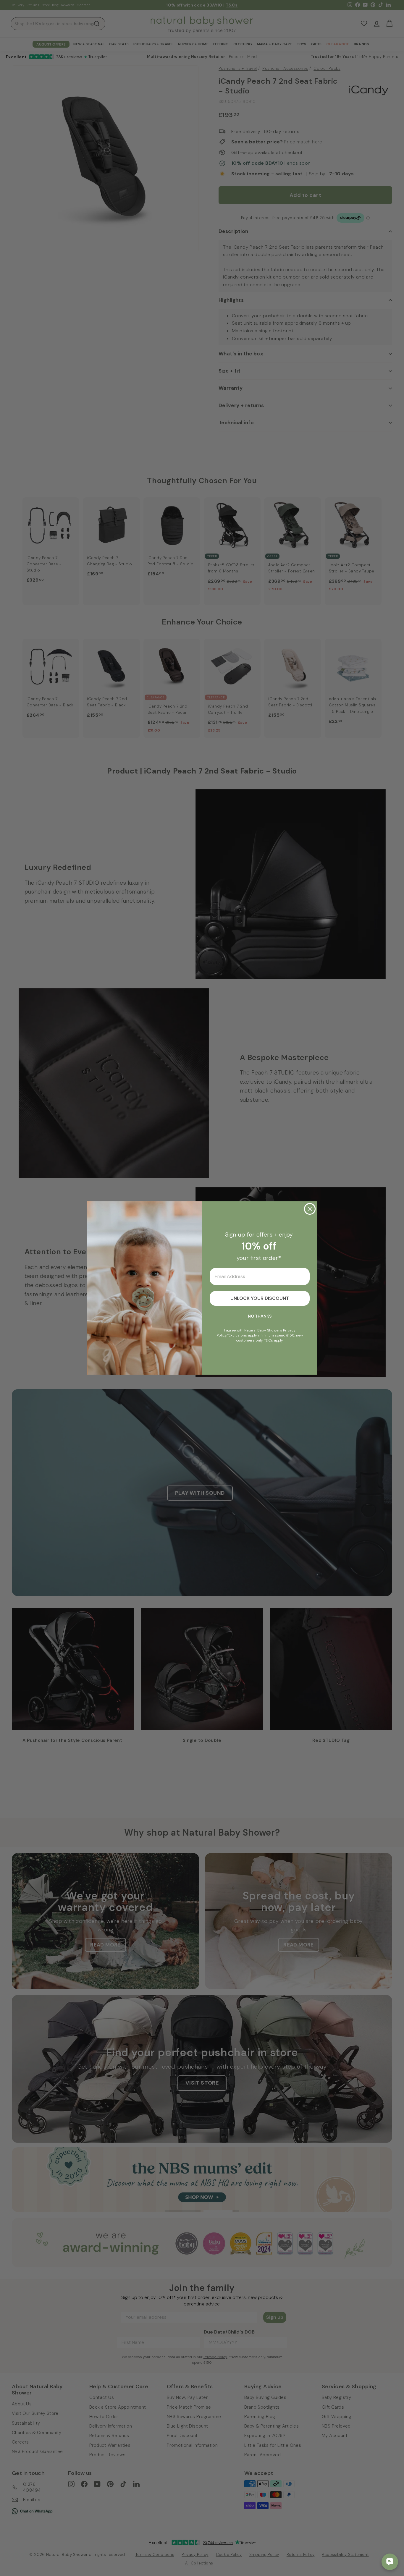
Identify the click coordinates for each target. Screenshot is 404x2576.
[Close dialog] (310, 1209)
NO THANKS (260, 1316)
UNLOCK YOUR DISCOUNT (260, 1298)
